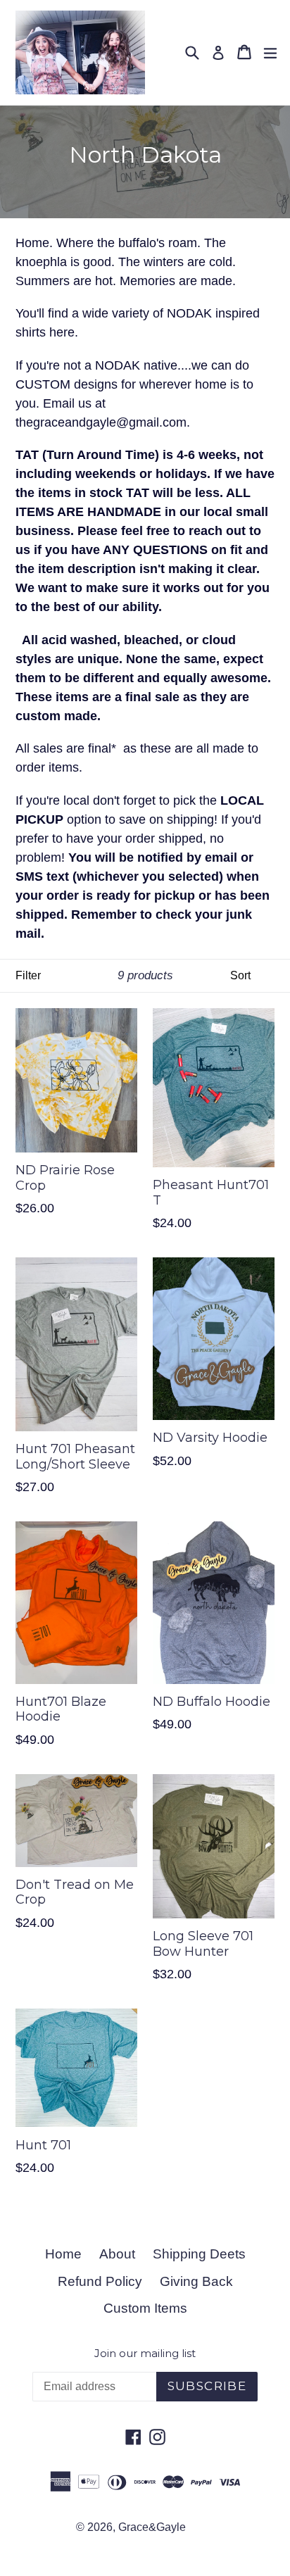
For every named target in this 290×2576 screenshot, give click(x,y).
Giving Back (196, 2281)
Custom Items (145, 2308)
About (117, 2254)
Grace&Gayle (152, 2527)
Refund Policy (100, 2281)
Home (63, 2254)
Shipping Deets (199, 2254)
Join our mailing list (145, 2354)
